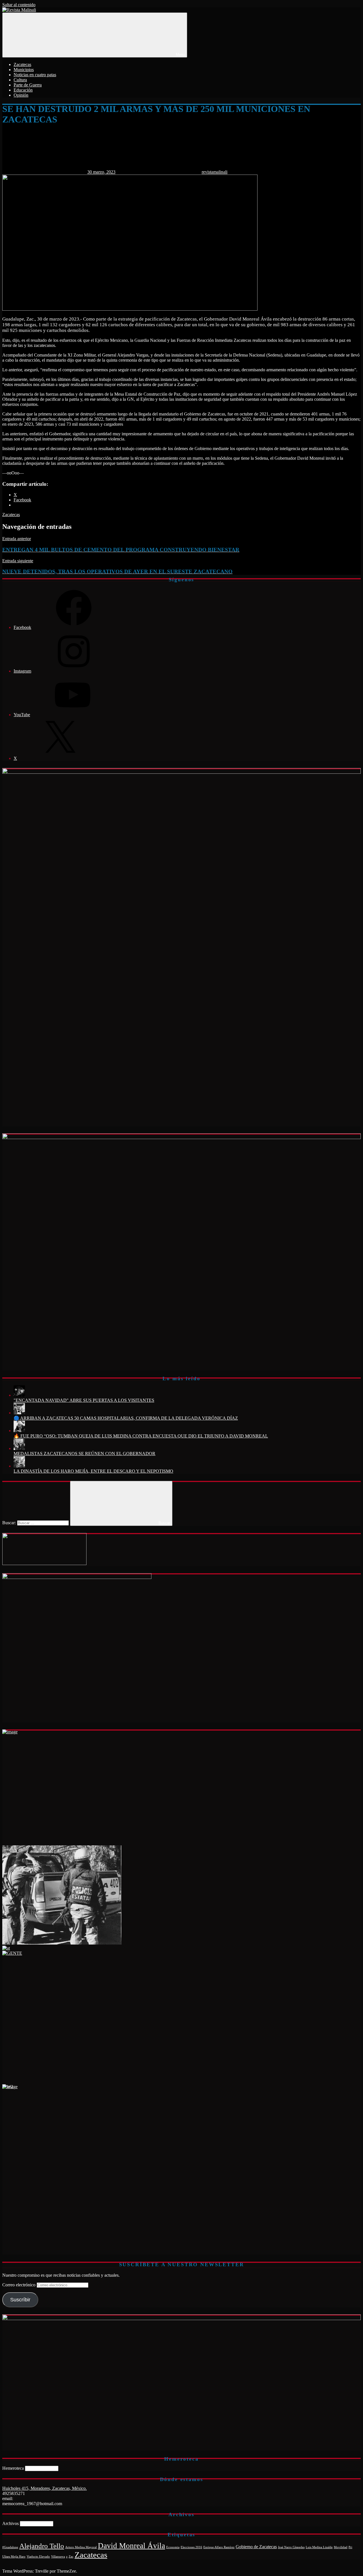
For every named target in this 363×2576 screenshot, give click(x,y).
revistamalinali (215, 172)
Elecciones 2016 (191, 2547)
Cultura (20, 80)
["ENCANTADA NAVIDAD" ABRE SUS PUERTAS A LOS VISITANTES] (19, 1395)
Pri (350, 2547)
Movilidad (341, 2547)
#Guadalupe (10, 2547)
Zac (71, 2557)
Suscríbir (20, 2300)
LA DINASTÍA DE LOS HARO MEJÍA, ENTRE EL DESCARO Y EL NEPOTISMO (93, 1471)
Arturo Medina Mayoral (81, 2547)
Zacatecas (22, 64)
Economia (173, 2547)
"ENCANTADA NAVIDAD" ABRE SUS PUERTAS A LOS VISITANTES (84, 1400)
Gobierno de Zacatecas (256, 2547)
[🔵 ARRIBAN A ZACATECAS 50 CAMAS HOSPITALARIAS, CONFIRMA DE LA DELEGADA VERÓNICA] (19, 1413)
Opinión (21, 95)
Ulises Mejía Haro (14, 2557)
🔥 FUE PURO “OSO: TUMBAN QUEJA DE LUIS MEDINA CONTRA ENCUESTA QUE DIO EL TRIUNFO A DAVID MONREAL (141, 1436)
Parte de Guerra (28, 85)
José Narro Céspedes (291, 2547)
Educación (23, 90)
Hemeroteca (13, 2468)
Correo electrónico (19, 2285)
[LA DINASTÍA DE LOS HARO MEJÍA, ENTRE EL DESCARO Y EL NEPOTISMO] (19, 1466)
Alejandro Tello (42, 2546)
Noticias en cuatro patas (35, 75)
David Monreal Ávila (131, 2546)
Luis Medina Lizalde (319, 2547)
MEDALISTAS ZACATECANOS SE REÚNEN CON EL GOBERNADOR (85, 1454)
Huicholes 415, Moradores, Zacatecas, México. (45, 2488)
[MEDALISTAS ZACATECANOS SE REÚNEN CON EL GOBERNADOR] (19, 1448)
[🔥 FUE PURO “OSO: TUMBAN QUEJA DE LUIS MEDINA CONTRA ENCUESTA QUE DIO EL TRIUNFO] (19, 1431)
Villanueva (58, 2557)
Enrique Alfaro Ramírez (219, 2547)
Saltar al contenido (19, 5)
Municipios (24, 70)
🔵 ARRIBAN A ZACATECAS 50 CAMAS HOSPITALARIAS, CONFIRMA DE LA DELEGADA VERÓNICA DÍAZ (126, 1418)
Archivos (10, 2523)
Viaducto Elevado (38, 2557)
